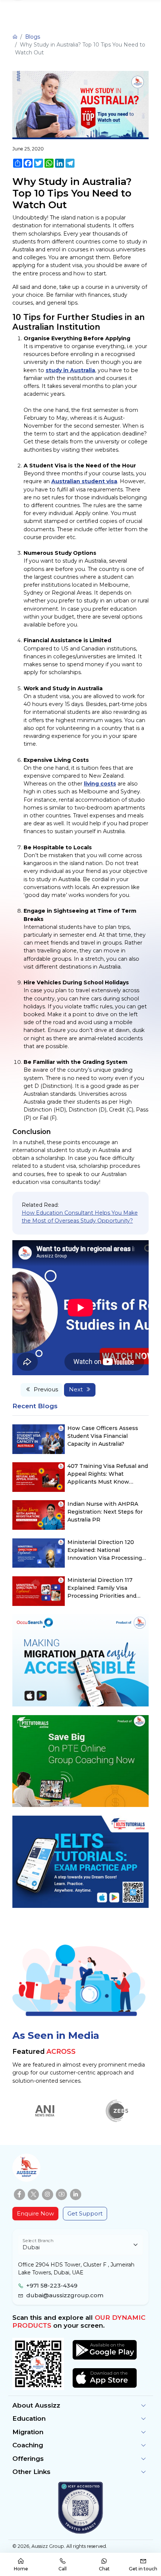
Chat (104, 2569)
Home (21, 2569)
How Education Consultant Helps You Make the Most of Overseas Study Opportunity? (80, 1217)
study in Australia (70, 370)
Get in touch (143, 2569)
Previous (46, 1389)
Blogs (33, 37)
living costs (100, 784)
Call (63, 2569)
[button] (80, 2406)
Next (76, 1389)
